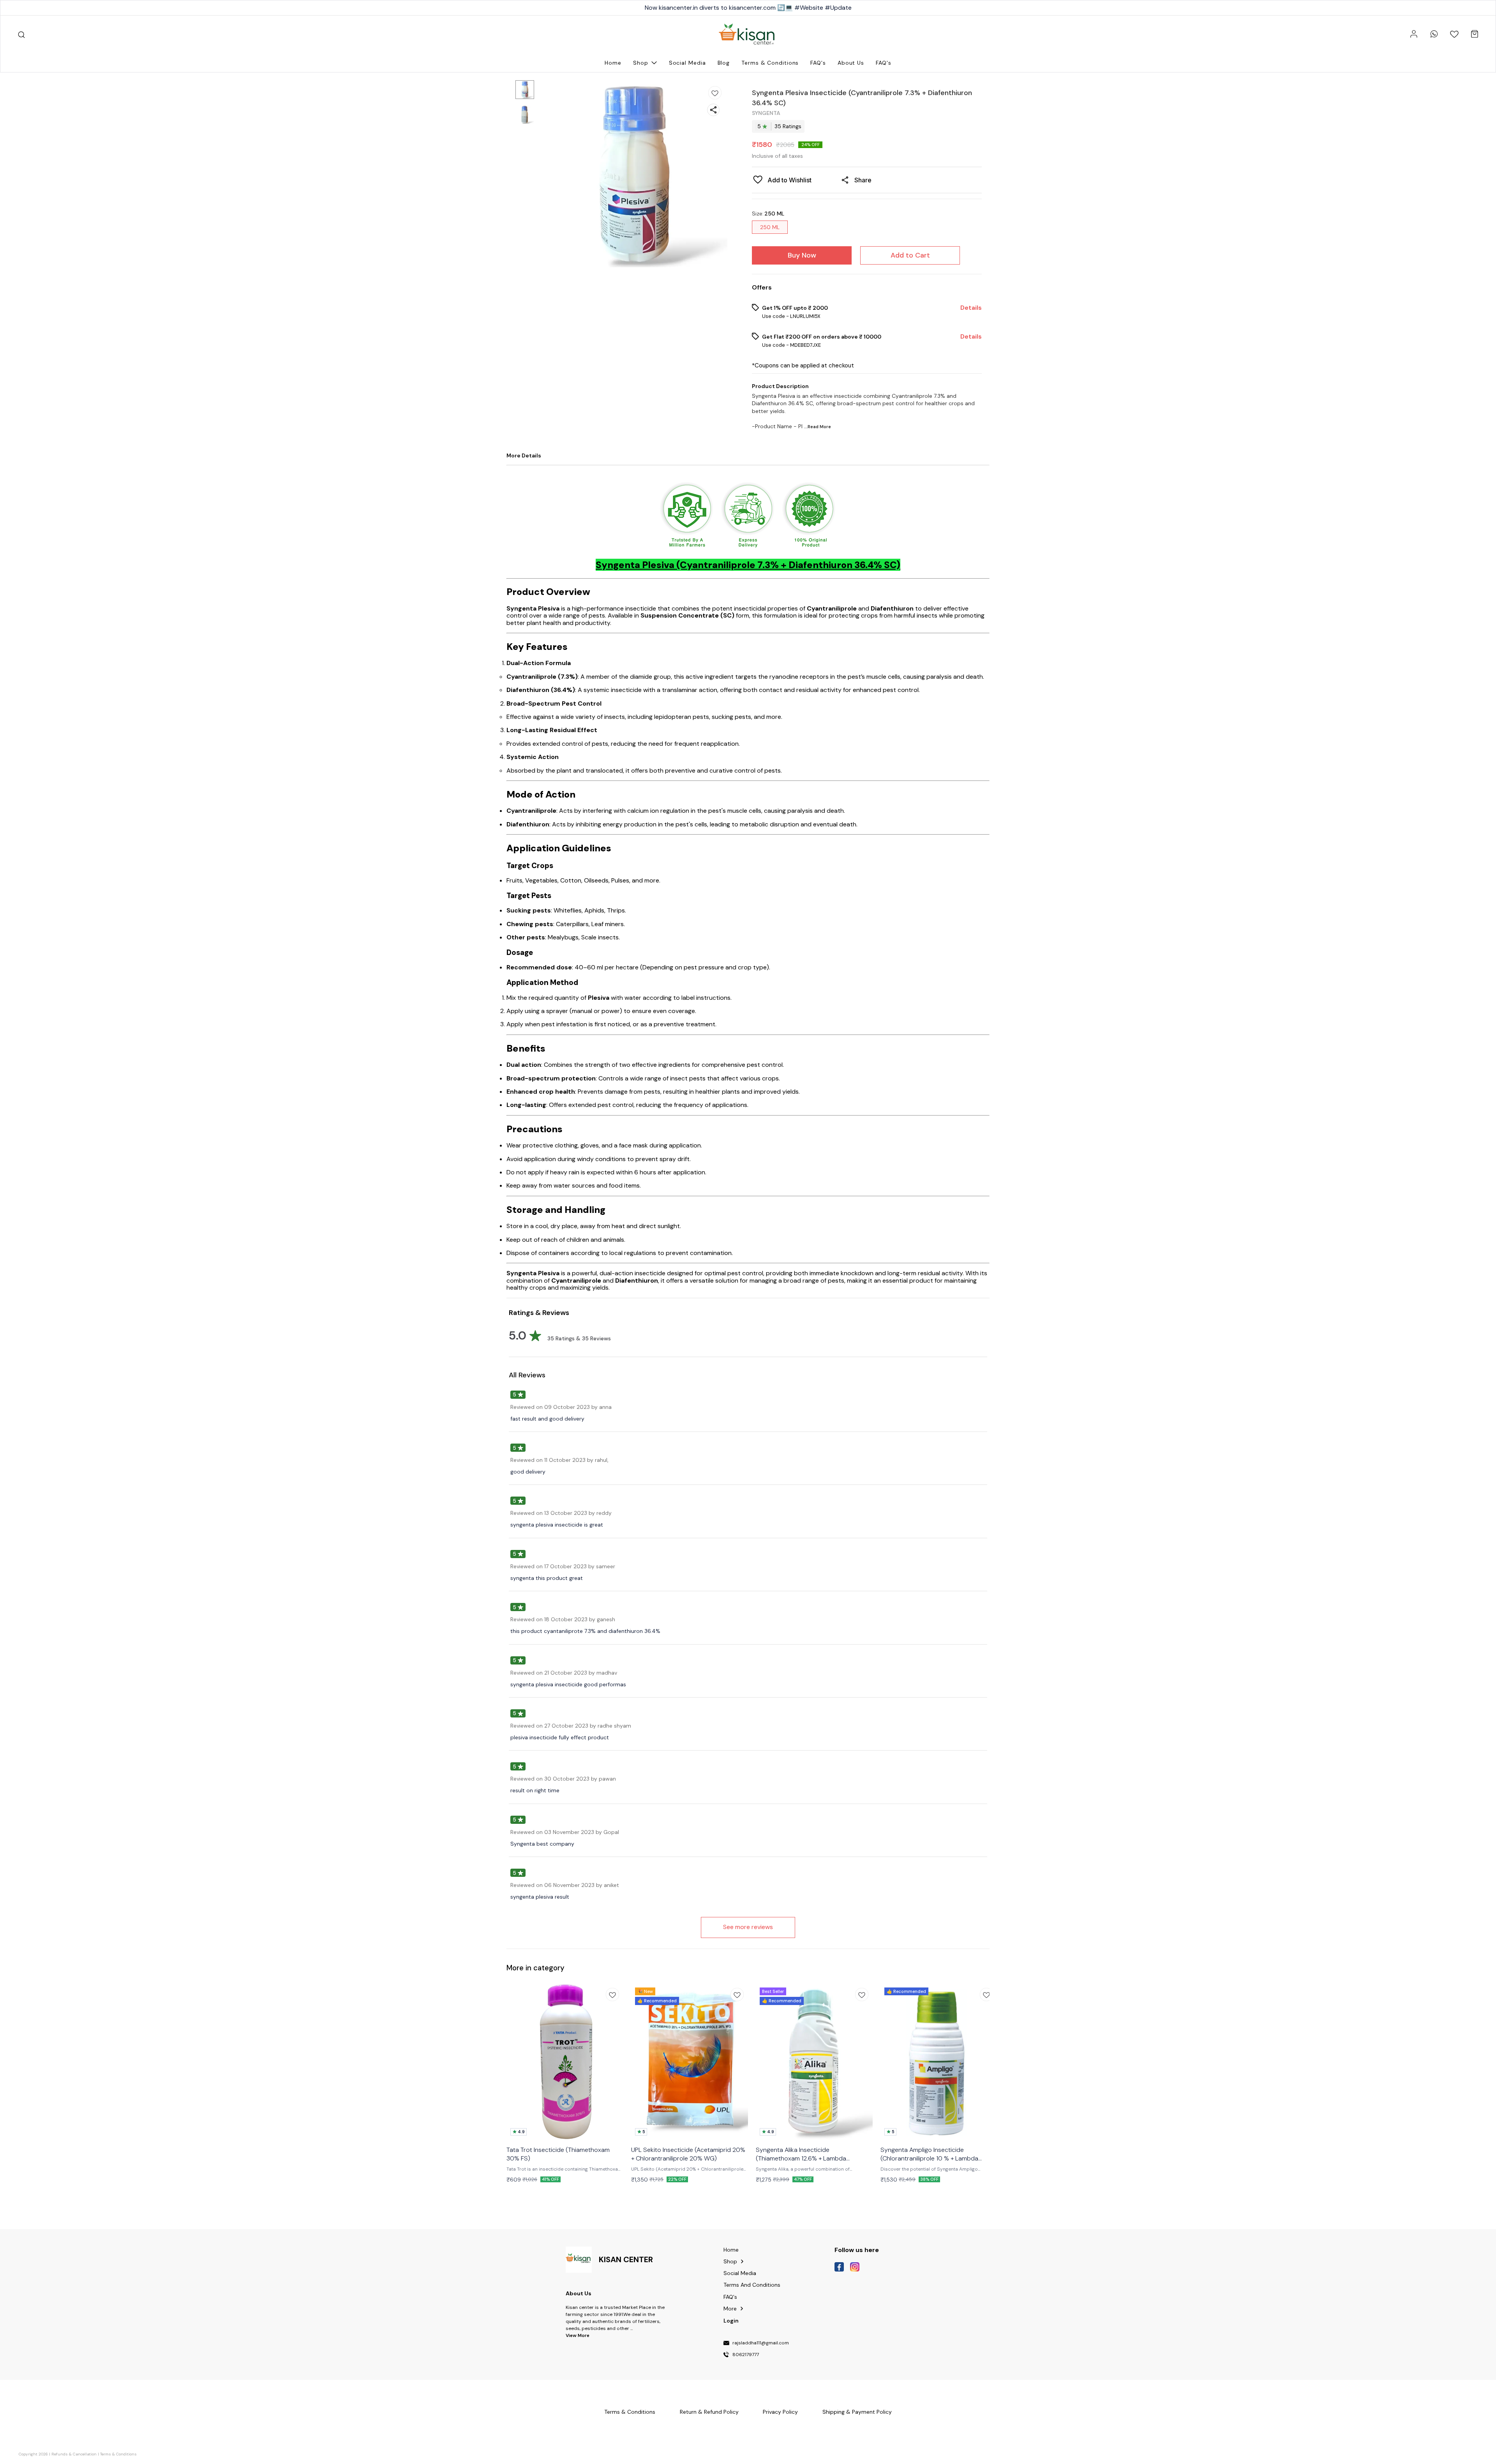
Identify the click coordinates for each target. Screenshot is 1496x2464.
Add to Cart (910, 255)
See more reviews (748, 1927)
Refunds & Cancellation (74, 2454)
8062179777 (746, 2355)
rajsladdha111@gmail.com (761, 2343)
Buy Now (802, 255)
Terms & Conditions (118, 2454)
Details (971, 308)
